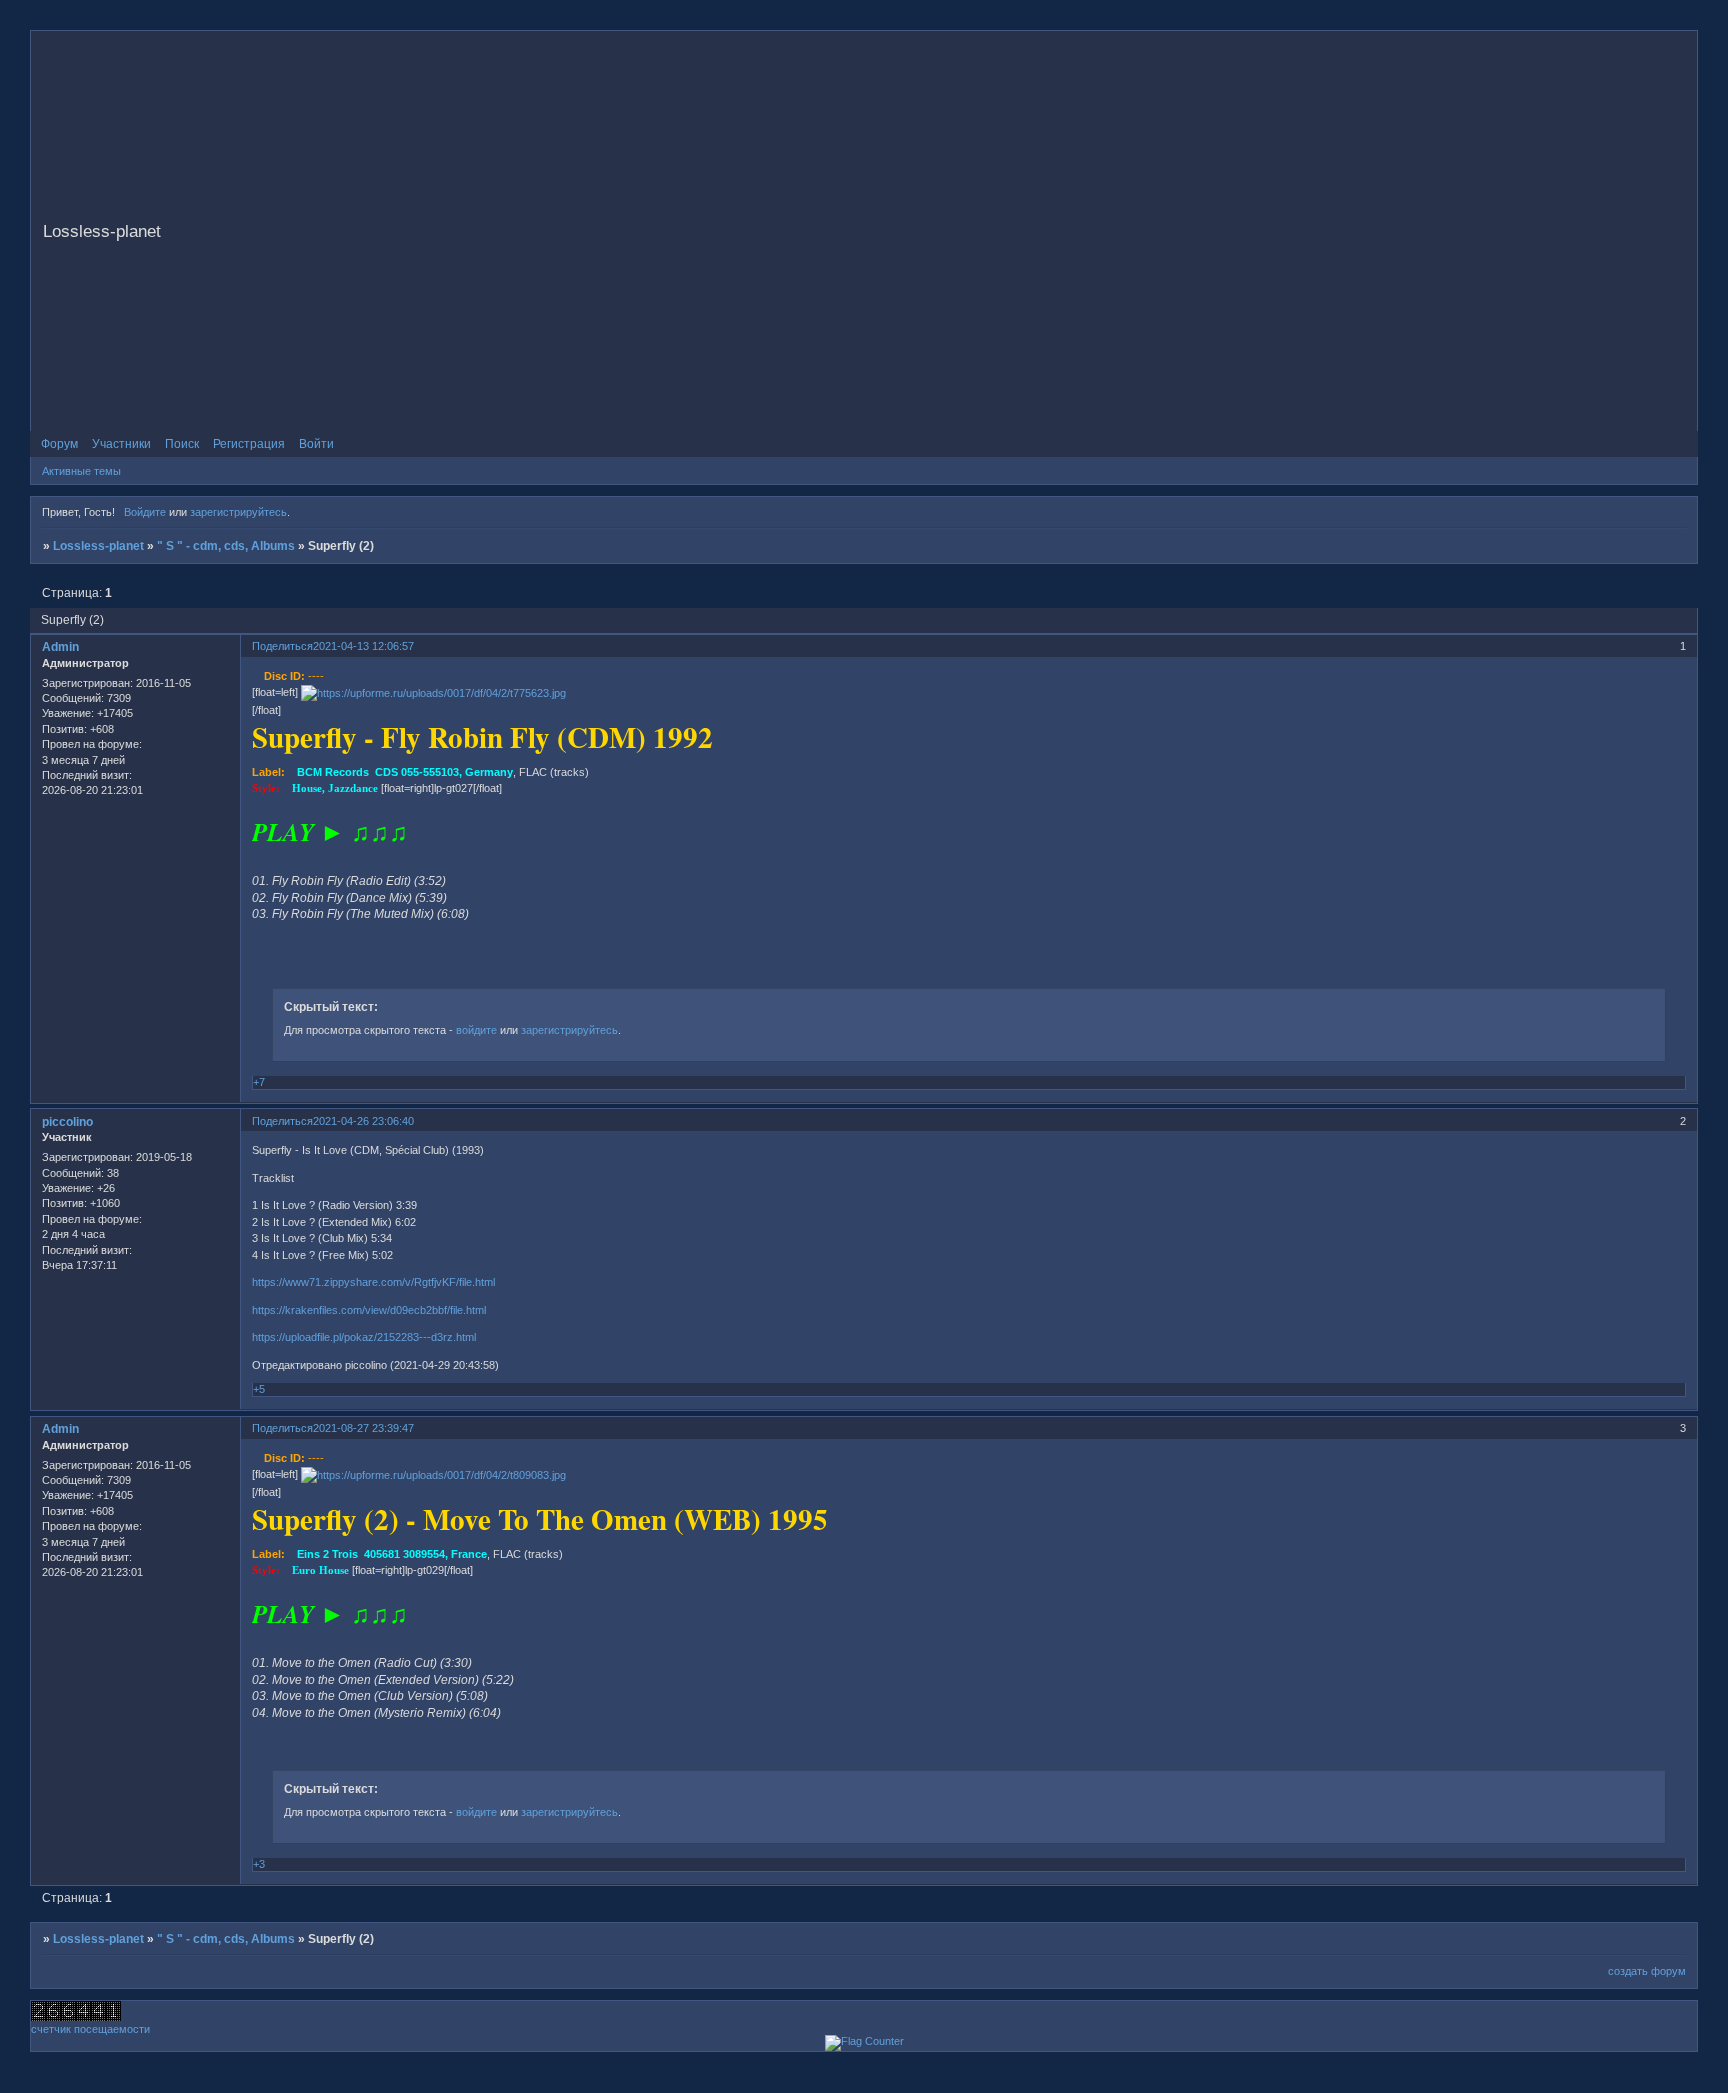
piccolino (67, 1122)
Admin (60, 647)
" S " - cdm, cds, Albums (226, 546)
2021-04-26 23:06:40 (363, 1121)
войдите (476, 1030)
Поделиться (282, 646)
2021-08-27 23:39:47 (363, 1428)
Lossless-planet (98, 546)
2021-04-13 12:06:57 (363, 646)
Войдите (145, 512)
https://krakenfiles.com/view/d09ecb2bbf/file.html (369, 1310)
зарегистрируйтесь (238, 512)
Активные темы (81, 471)
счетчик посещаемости (90, 2029)
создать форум (1647, 1971)
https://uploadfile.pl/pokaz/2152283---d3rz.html (364, 1337)
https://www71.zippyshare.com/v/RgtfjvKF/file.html (373, 1282)
